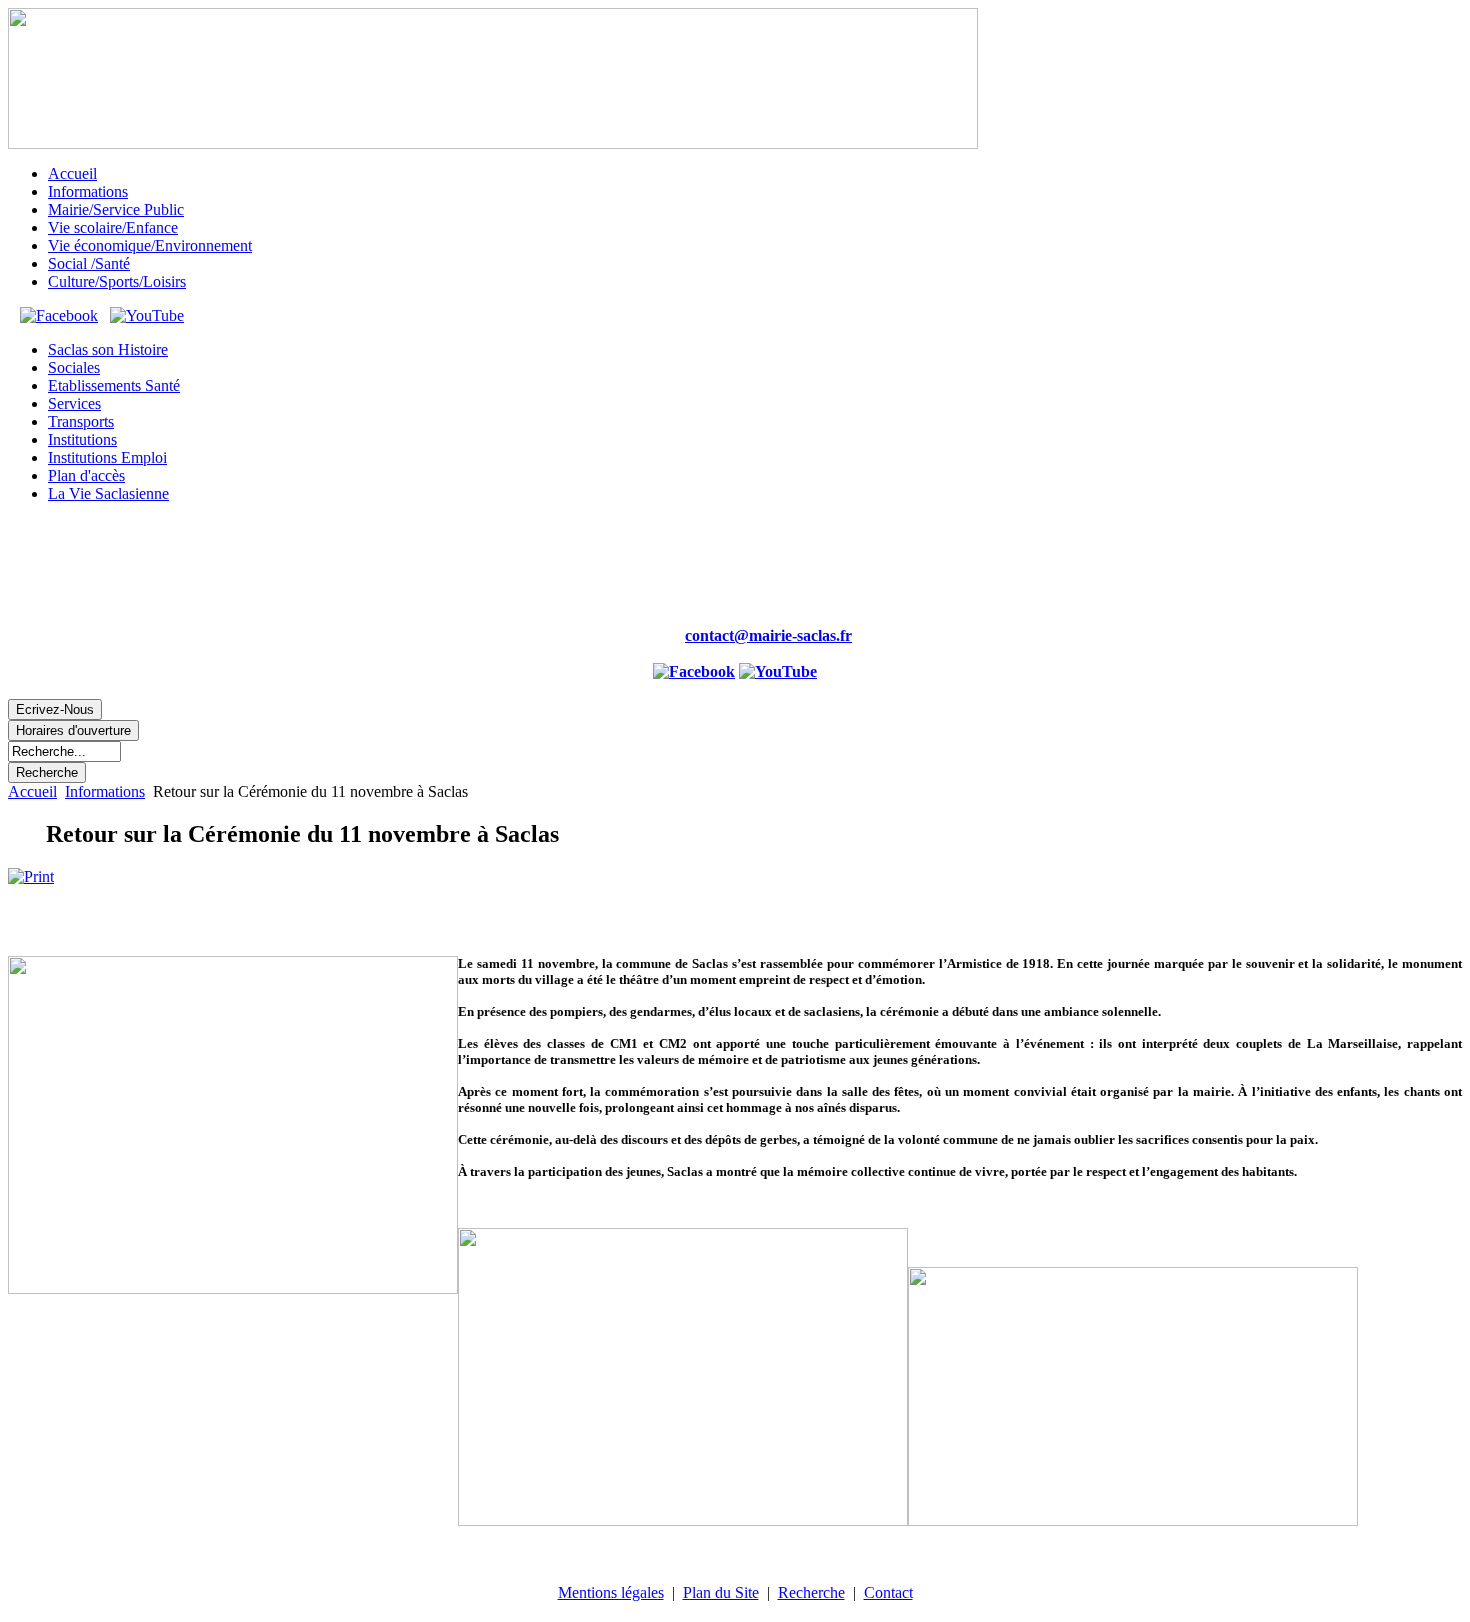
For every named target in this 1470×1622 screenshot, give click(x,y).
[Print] (31, 876)
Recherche (811, 1592)
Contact (888, 1592)
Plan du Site (721, 1592)
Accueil (32, 791)
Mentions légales (611, 1592)
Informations (105, 791)
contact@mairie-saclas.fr (768, 635)
